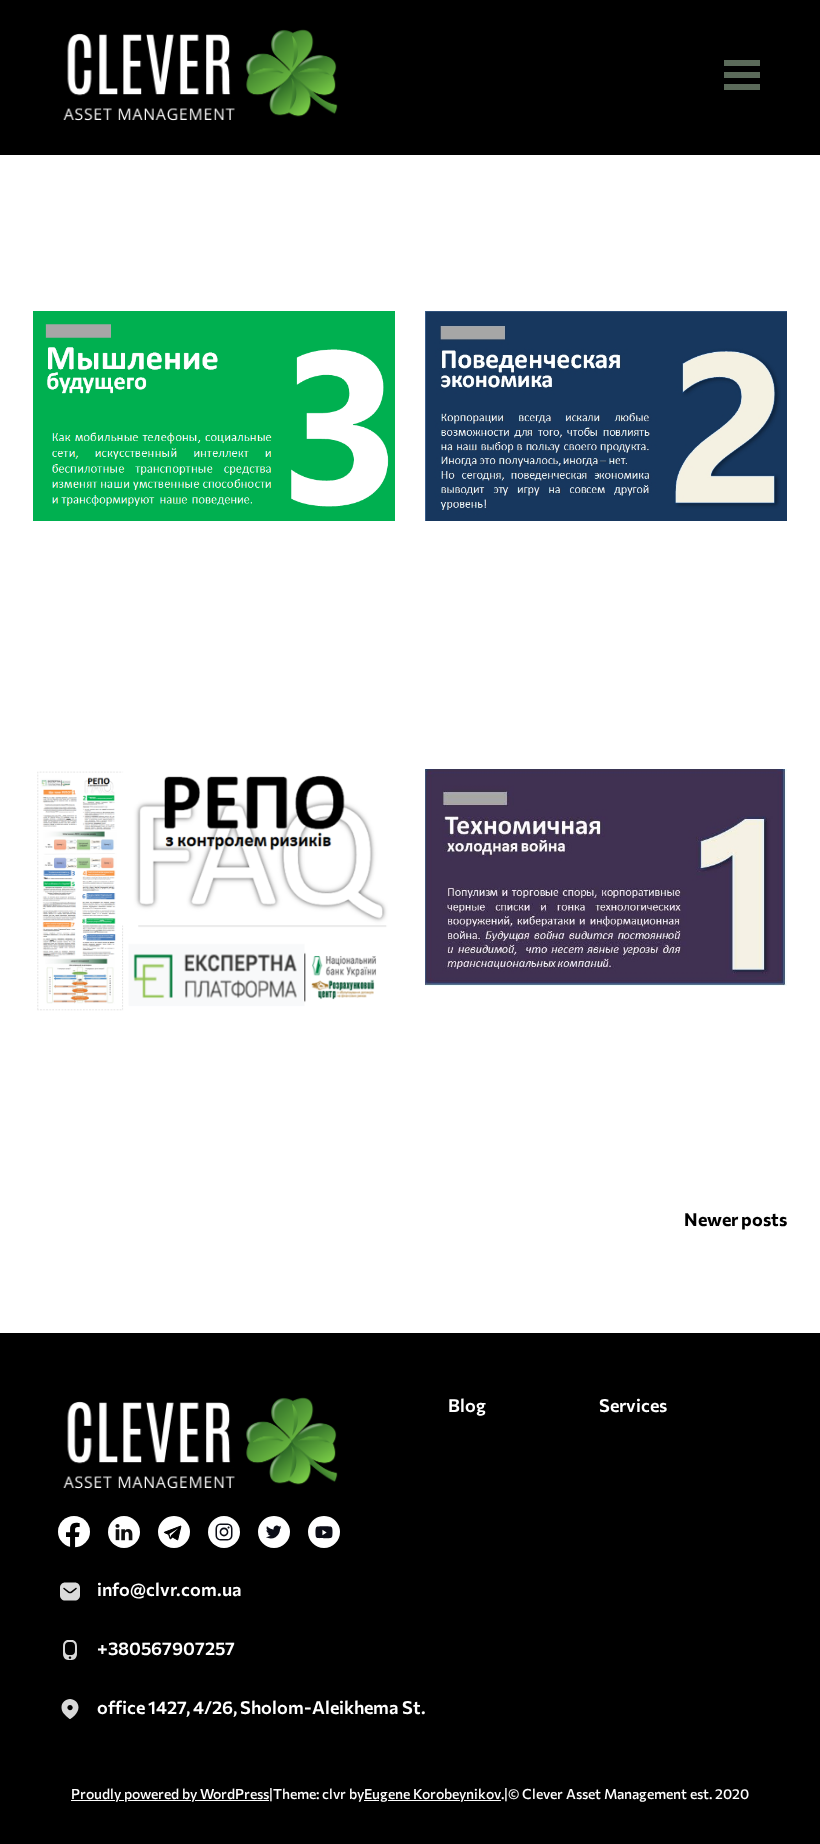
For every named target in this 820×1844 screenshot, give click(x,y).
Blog (467, 1405)
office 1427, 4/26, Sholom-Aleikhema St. (261, 1707)
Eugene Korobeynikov (432, 1793)
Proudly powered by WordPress (170, 1793)
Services (633, 1405)
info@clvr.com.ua (169, 1589)
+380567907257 (166, 1648)
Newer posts (735, 1219)
